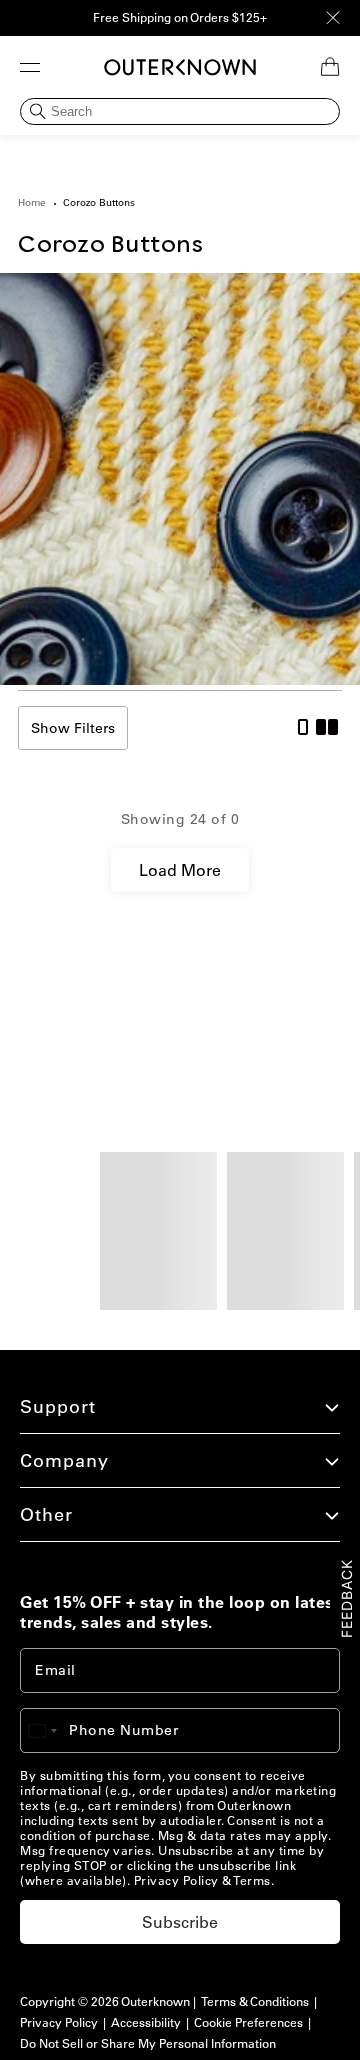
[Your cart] (330, 67)
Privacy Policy (176, 1880)
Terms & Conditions (255, 2001)
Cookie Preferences (248, 2022)
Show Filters (73, 728)
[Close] (333, 18)
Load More (180, 870)
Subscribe (180, 1922)
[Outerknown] (180, 67)
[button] (30, 67)
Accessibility (146, 2022)
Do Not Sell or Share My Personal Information (148, 2043)
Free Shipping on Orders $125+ (180, 17)
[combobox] (52, 1730)
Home (32, 202)
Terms (252, 1880)
